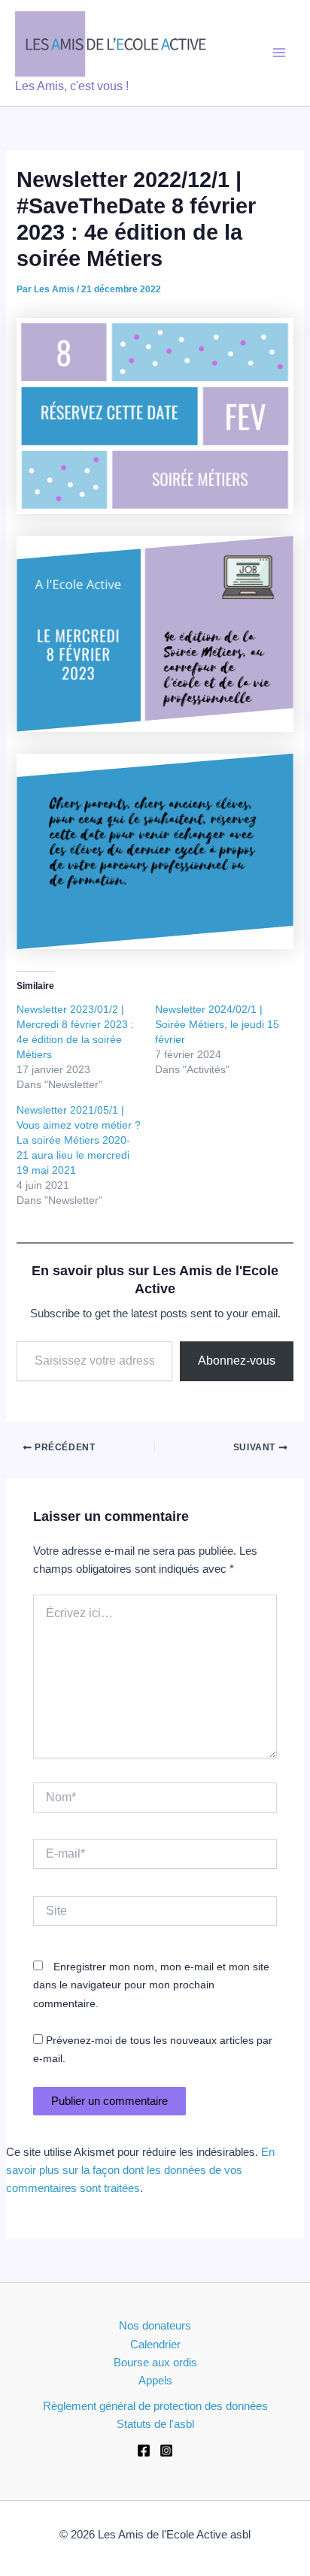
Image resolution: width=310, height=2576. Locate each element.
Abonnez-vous (237, 1361)
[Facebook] (144, 2451)
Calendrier (155, 2345)
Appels (155, 2381)
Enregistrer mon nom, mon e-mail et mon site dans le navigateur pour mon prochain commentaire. (151, 1985)
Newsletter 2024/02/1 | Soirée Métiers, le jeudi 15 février (217, 1024)
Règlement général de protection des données (155, 2406)
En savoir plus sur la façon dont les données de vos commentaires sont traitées (140, 2170)
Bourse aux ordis (155, 2363)
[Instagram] (166, 2451)
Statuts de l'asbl (155, 2424)
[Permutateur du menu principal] (279, 53)
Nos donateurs (155, 2326)
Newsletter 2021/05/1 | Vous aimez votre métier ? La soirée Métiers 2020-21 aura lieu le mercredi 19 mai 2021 (79, 1140)
